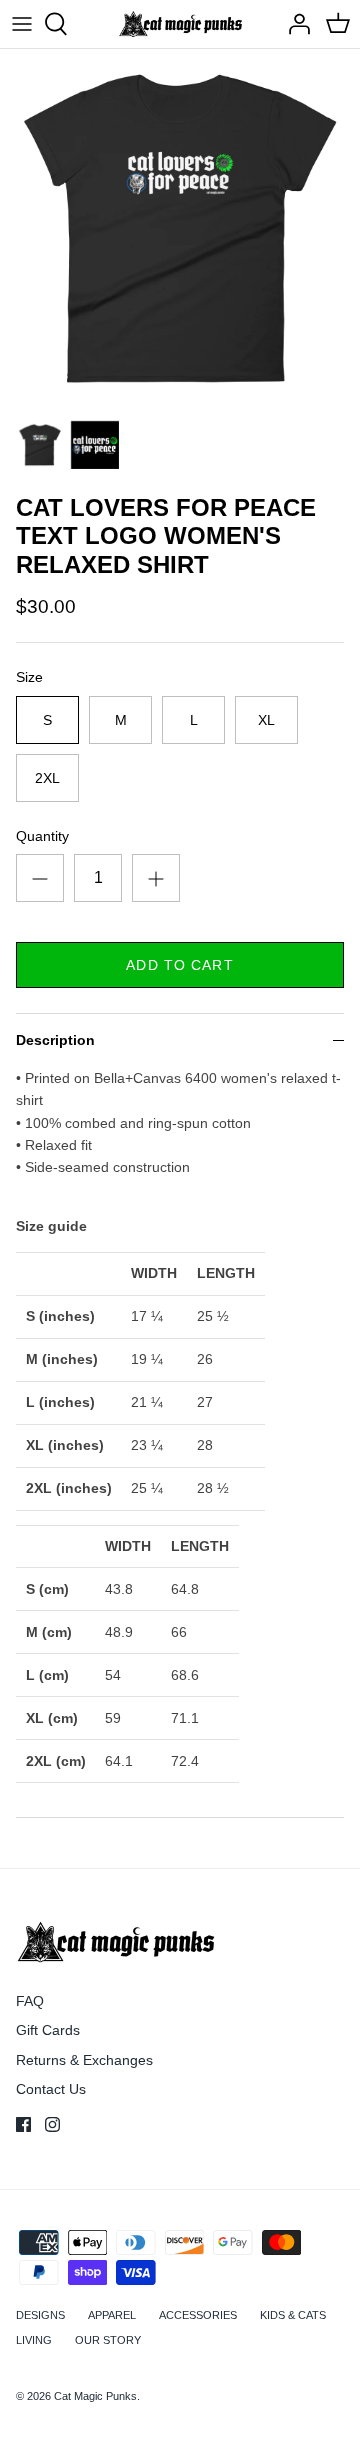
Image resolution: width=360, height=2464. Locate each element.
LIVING (34, 2340)
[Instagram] (52, 2124)
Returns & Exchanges (84, 2060)
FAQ (30, 2001)
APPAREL (112, 2315)
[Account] (294, 24)
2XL (47, 778)
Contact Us (51, 2089)
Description (55, 1040)
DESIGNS (40, 2315)
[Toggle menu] (22, 24)
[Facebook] (23, 2124)
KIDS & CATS (293, 2315)
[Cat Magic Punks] (180, 24)
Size (29, 677)
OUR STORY (108, 2340)
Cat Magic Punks (95, 2396)
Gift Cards (48, 2030)
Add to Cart (179, 965)
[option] (180, 229)
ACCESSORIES (198, 2315)
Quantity (42, 836)
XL (266, 720)
